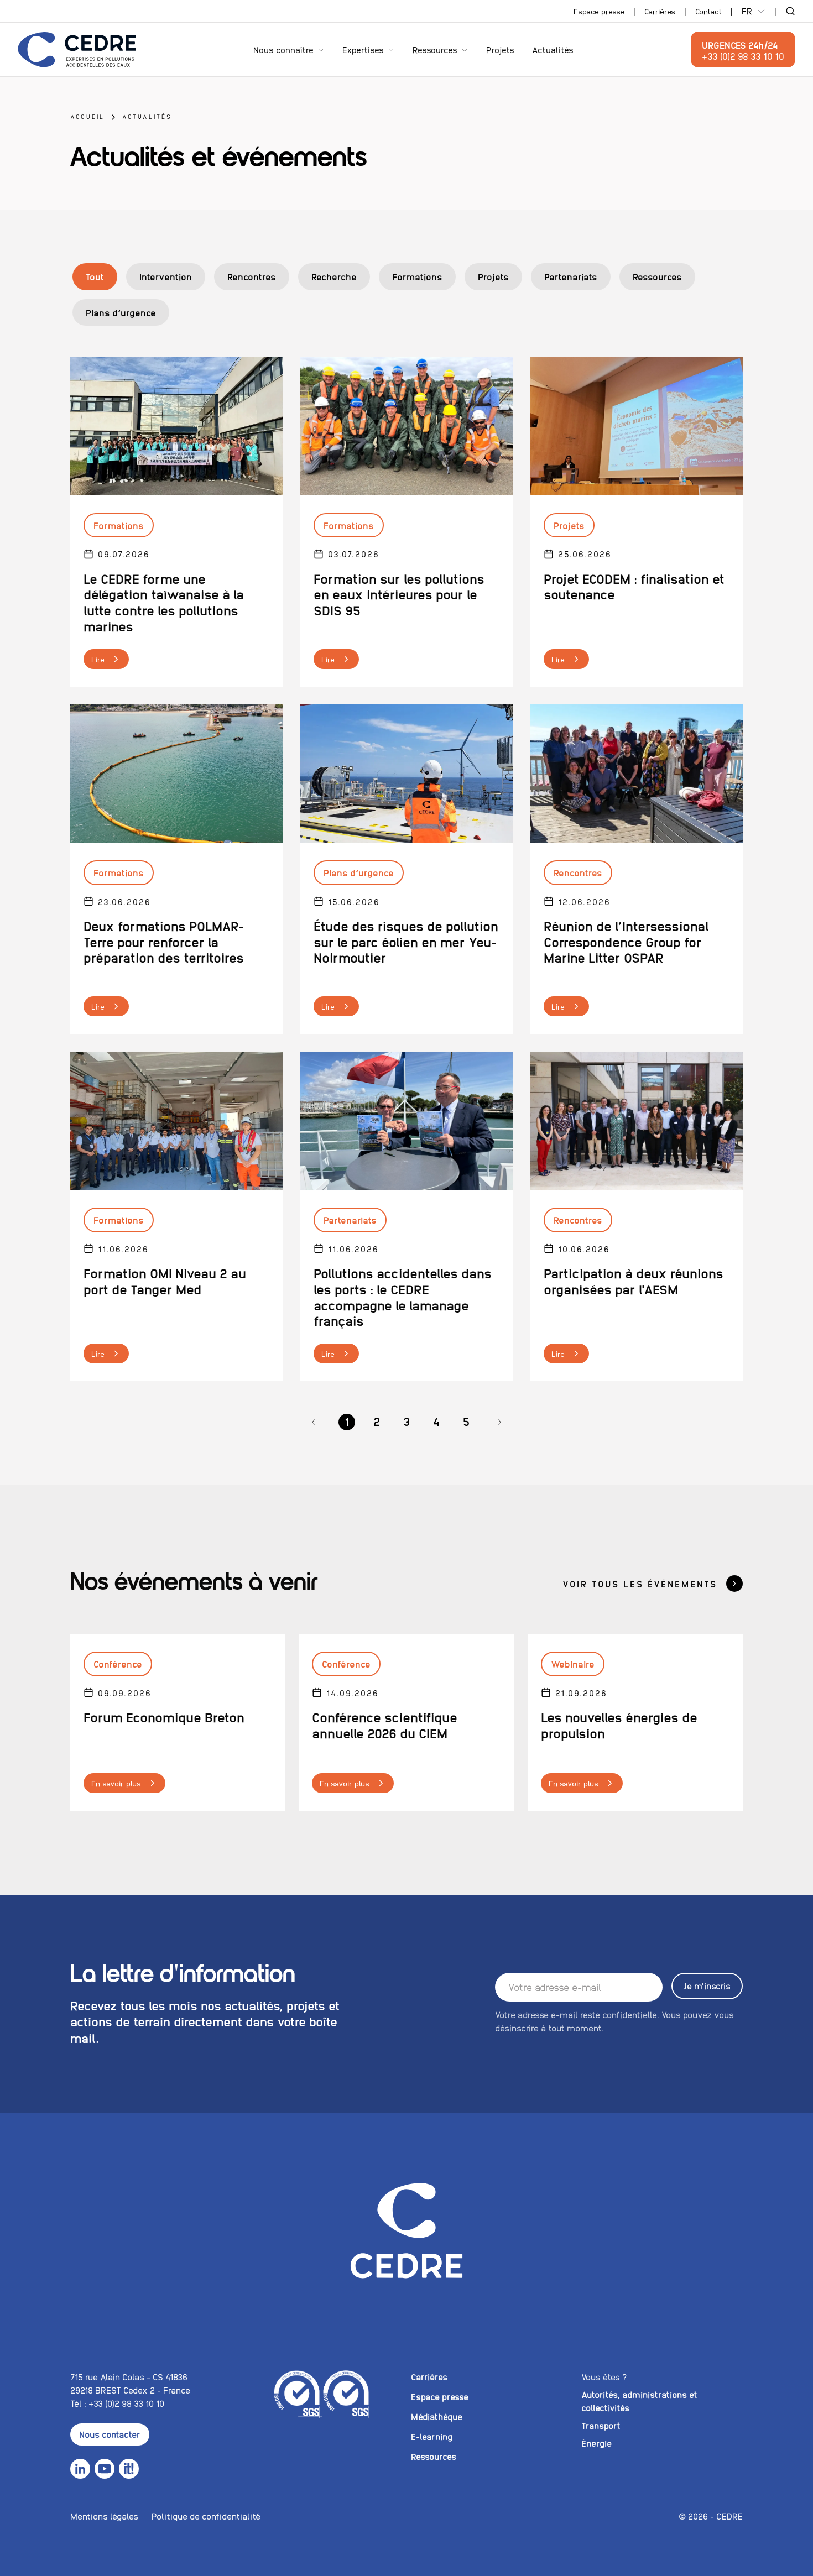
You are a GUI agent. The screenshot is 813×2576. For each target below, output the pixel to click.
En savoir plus (116, 1783)
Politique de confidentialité (206, 2516)
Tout (95, 276)
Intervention (166, 276)
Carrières (660, 11)
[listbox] (406, 1422)
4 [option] (436, 1421)
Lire (98, 659)
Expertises (363, 49)
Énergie (596, 2443)
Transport (601, 2425)
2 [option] (377, 1421)
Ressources (435, 49)
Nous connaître (283, 49)
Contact (708, 11)
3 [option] (406, 1421)
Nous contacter (110, 2434)
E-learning (432, 2436)
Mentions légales (104, 2516)
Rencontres (252, 276)
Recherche (334, 276)
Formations (417, 276)
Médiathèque (437, 2416)
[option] (314, 1422)
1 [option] (347, 1421)
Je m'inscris (707, 1986)
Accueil (87, 116)
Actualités (553, 49)
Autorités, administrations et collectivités (639, 2401)
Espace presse (599, 11)
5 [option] (466, 1421)
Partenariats (571, 276)
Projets (500, 49)
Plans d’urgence (121, 312)
